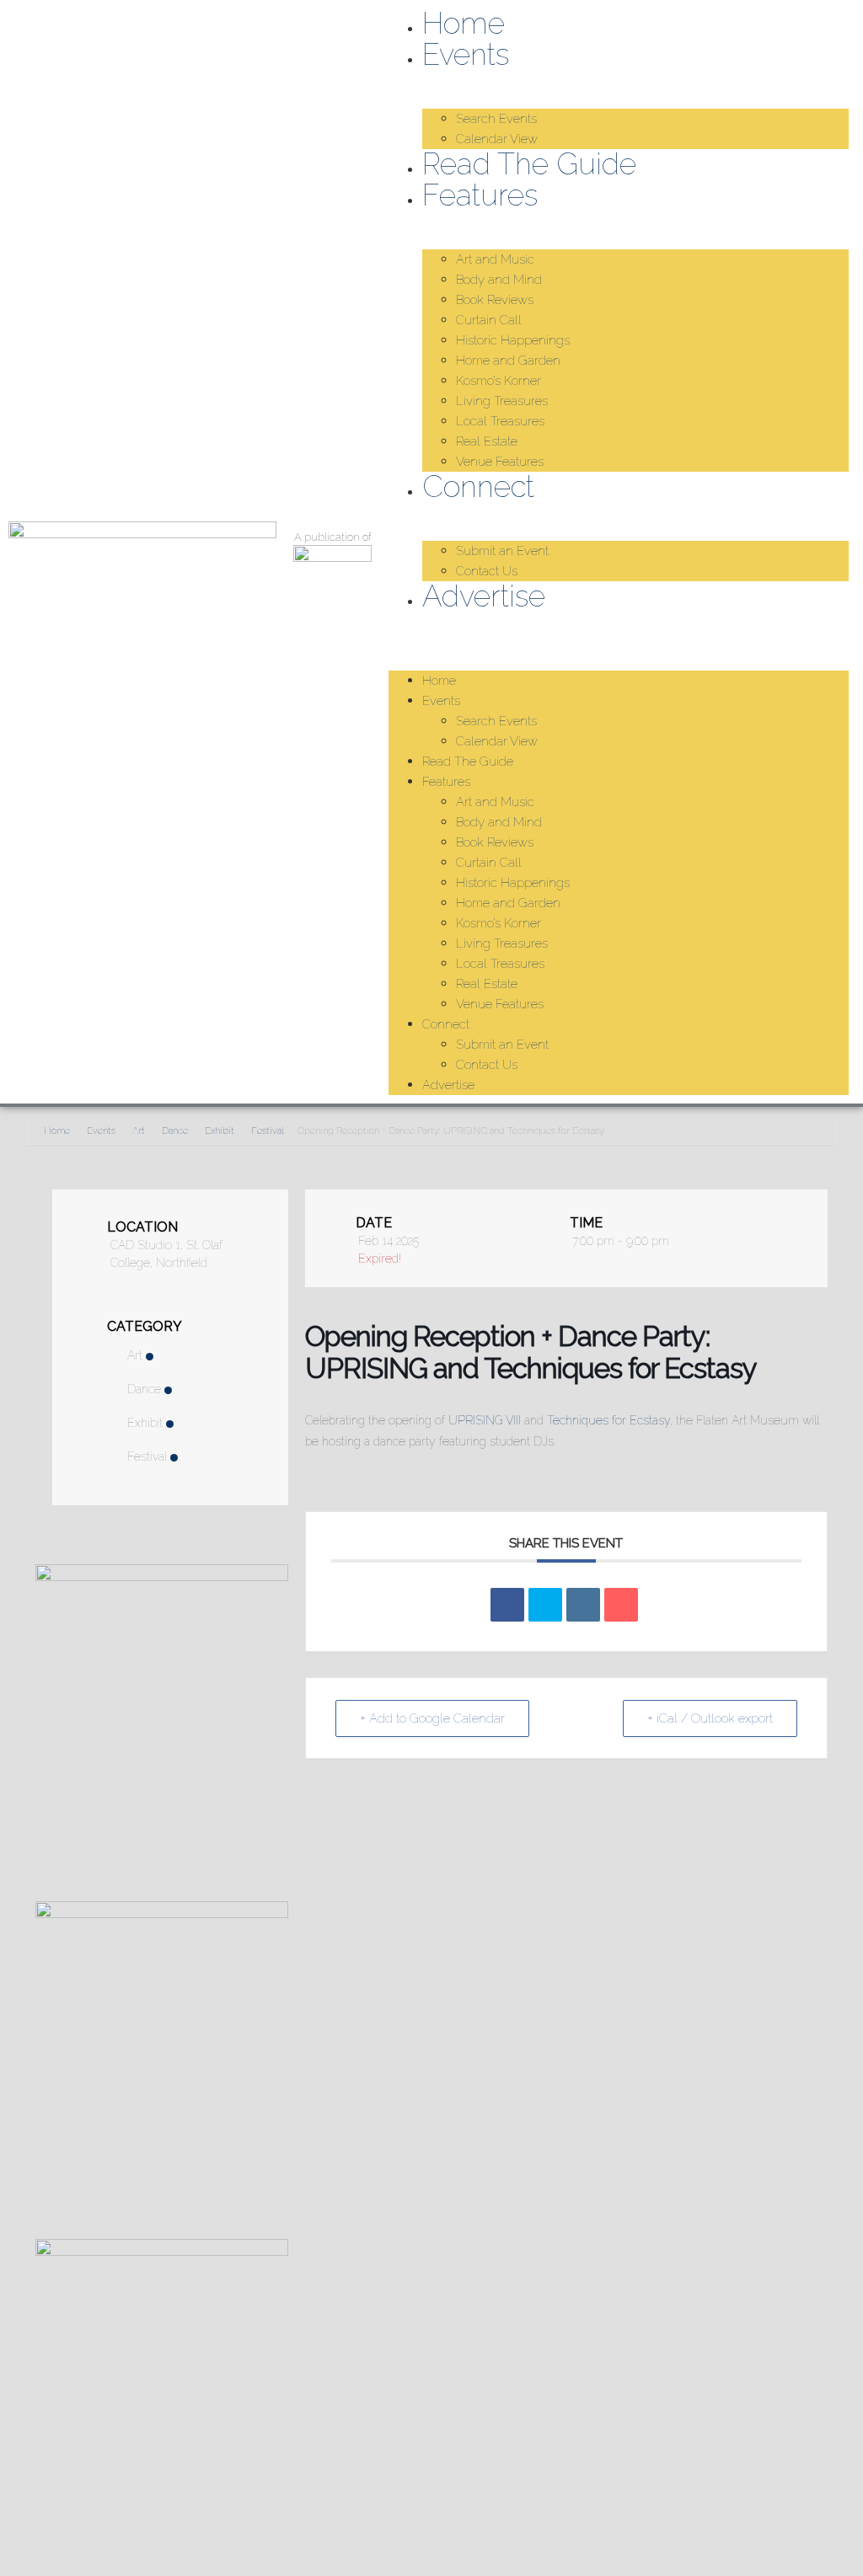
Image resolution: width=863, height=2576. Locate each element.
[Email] (621, 1605)
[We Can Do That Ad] (162, 1913)
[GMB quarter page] (162, 2251)
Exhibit (220, 1131)
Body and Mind (499, 280)
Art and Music (495, 259)
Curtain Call (489, 320)
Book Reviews (495, 300)
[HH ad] (162, 1577)
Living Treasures (502, 401)
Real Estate (487, 441)
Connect (478, 486)
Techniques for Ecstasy (608, 1420)
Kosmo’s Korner (499, 381)
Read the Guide (529, 164)
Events (466, 54)
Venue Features (500, 462)
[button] (619, 623)
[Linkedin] (583, 1605)
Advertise (484, 596)
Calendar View (497, 139)
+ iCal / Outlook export (710, 1718)
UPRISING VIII (485, 1420)
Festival (268, 1131)
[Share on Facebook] (507, 1605)
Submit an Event (502, 551)
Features (480, 195)
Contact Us (487, 571)
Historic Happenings (513, 340)
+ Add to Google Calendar (432, 1718)
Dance (175, 1131)
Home (464, 23)
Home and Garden (508, 361)
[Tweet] (545, 1605)
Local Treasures (500, 421)
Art (139, 1131)
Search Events (496, 119)
